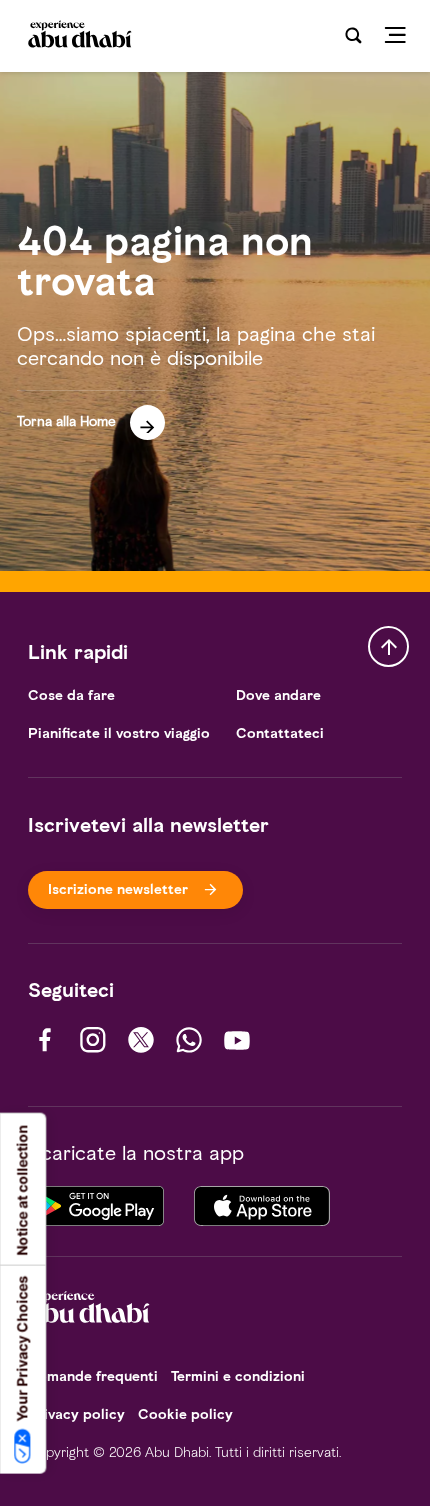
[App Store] (262, 1204)
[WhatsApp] (189, 1040)
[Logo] (78, 35)
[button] (91, 415)
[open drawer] (402, 36)
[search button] (353, 36)
